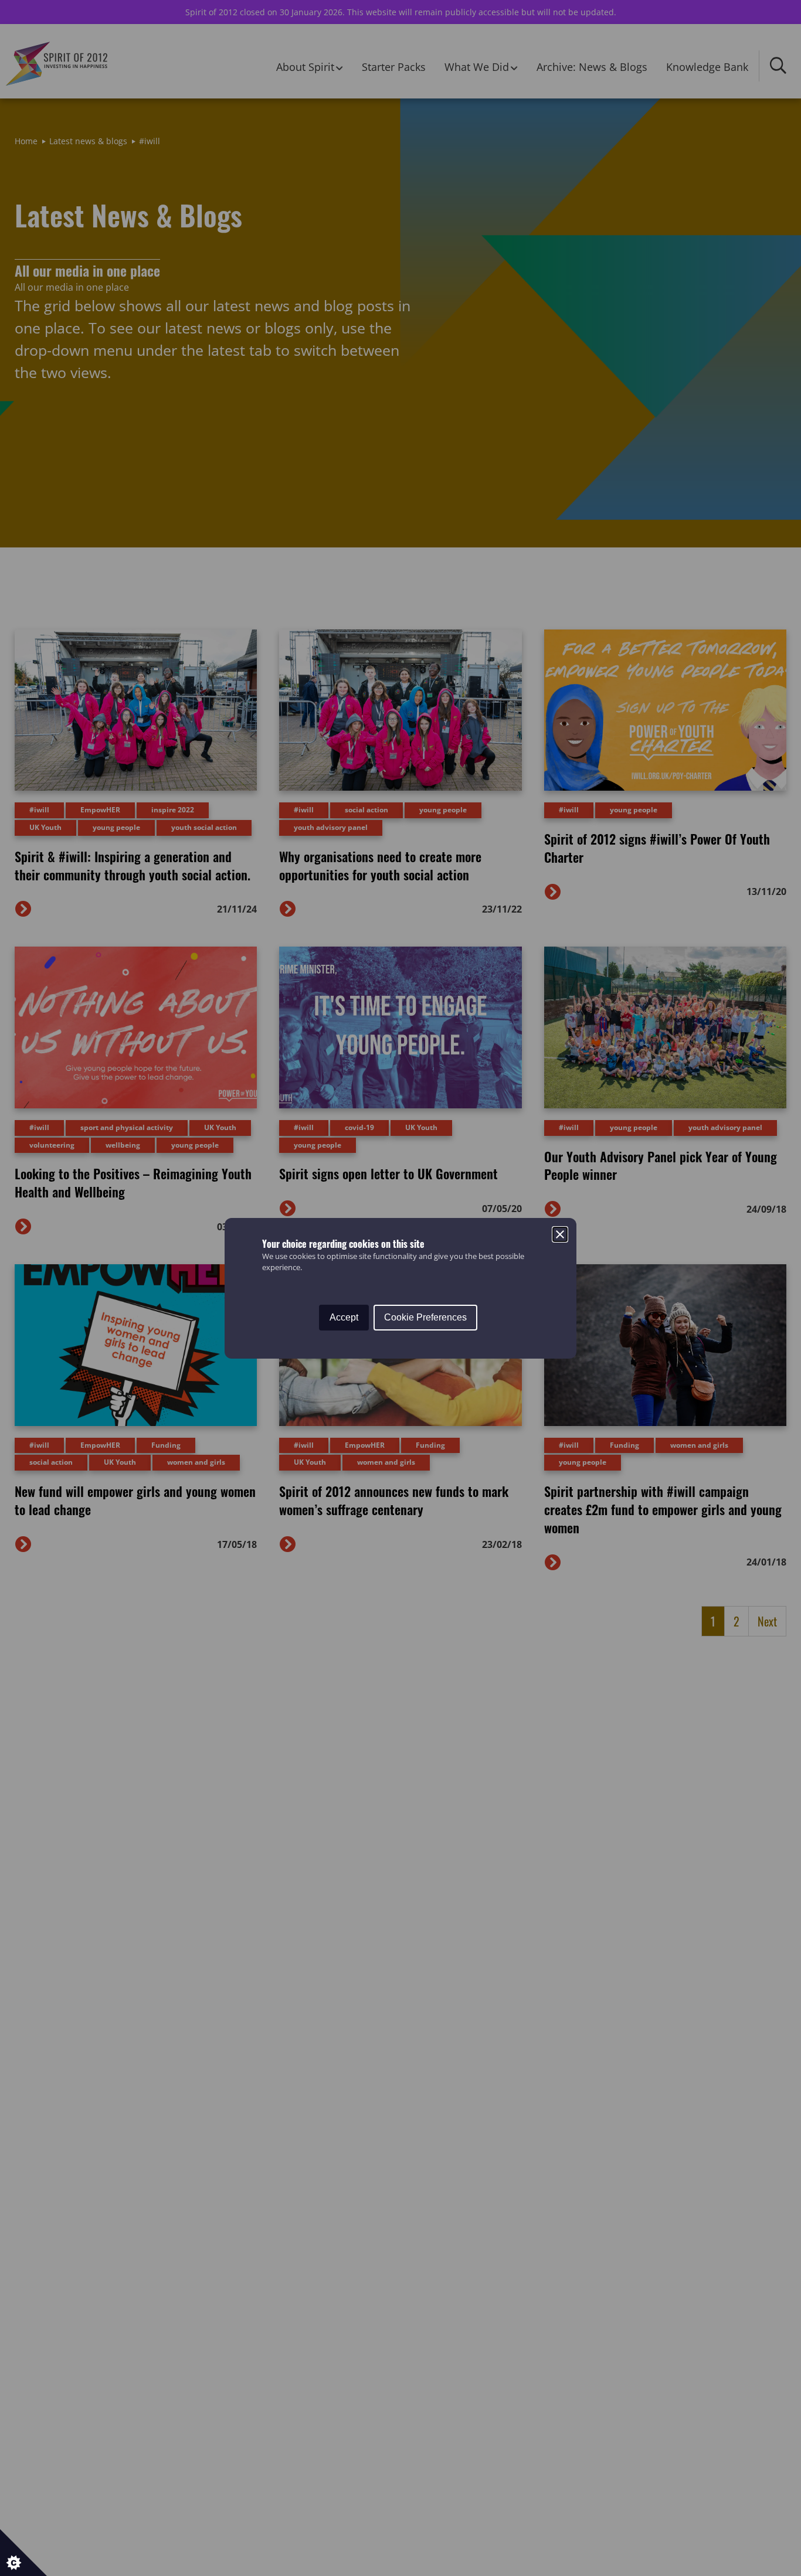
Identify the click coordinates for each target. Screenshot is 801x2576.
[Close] (560, 1234)
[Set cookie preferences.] (23, 2553)
